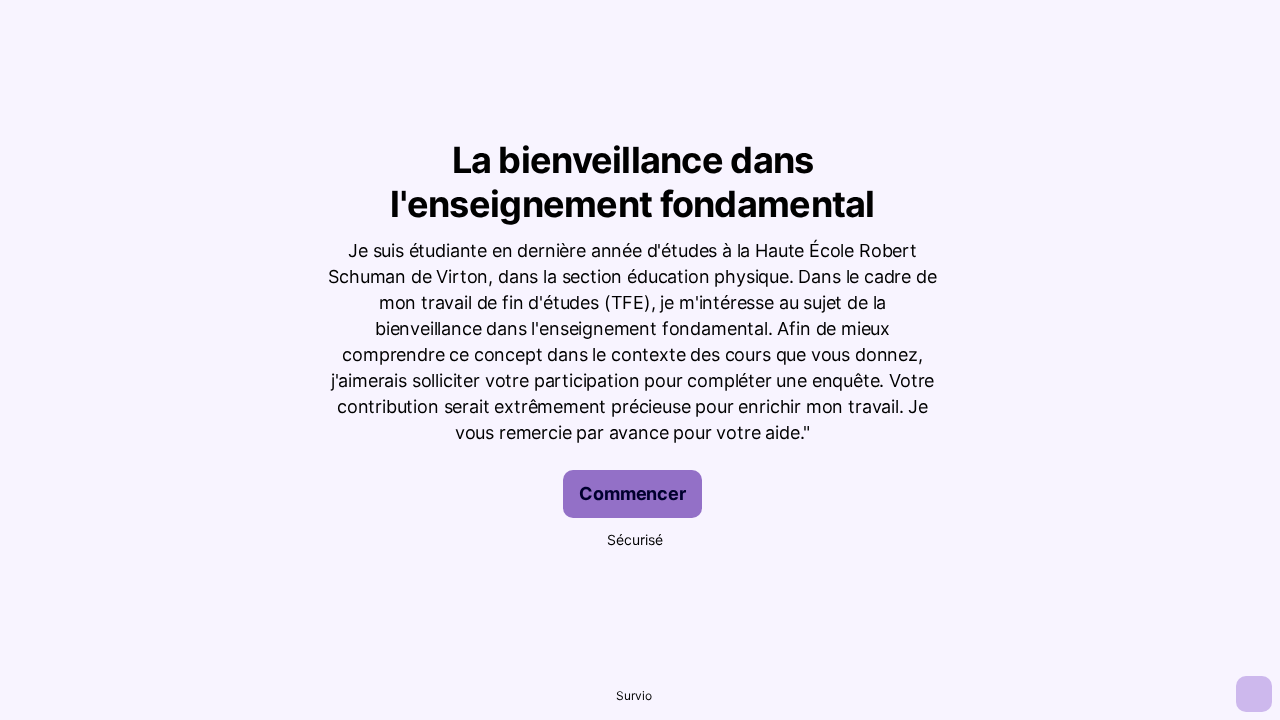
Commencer (632, 493)
